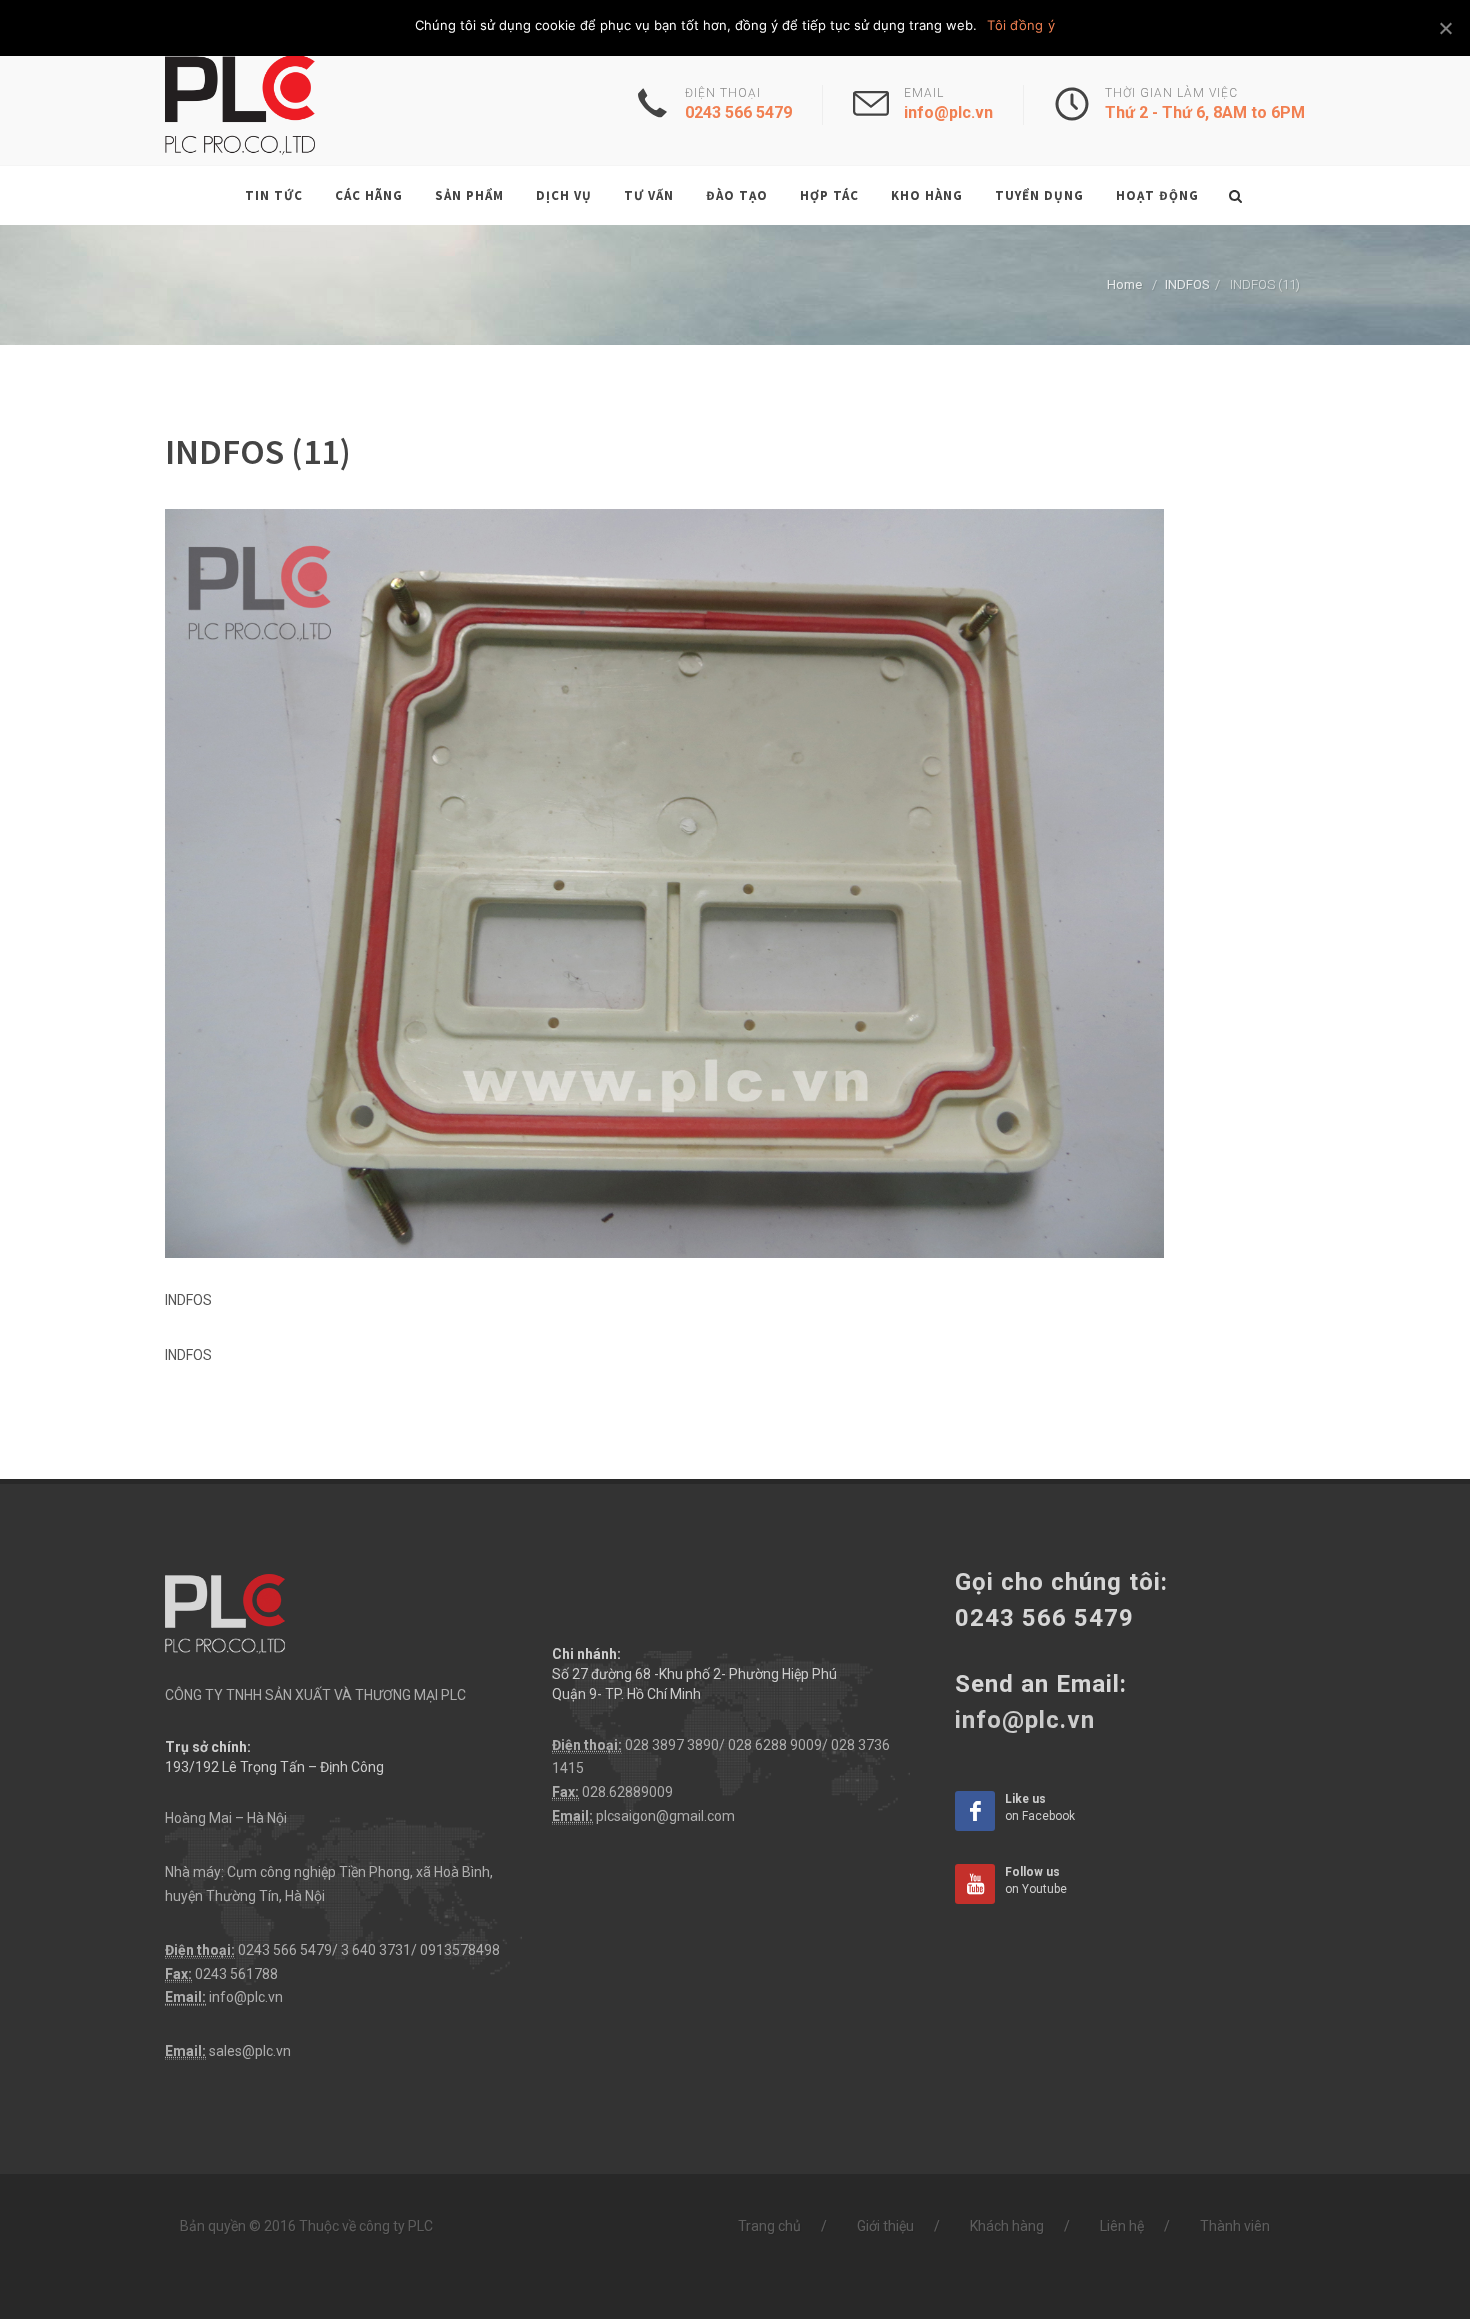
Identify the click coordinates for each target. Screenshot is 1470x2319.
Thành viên (1235, 2226)
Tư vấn (649, 195)
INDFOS (1187, 284)
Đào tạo (737, 195)
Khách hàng (1007, 2226)
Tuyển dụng (1039, 195)
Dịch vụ (564, 195)
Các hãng (369, 195)
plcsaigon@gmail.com (665, 1816)
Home (1124, 284)
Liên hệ (1122, 2226)
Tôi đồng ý (1021, 25)
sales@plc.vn (250, 2051)
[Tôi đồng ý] (1445, 28)
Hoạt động (1157, 195)
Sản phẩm (469, 195)
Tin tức (274, 195)
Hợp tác (829, 195)
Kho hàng (927, 195)
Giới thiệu (885, 2226)
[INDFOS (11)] (664, 882)
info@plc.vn (246, 1997)
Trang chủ (769, 2226)
